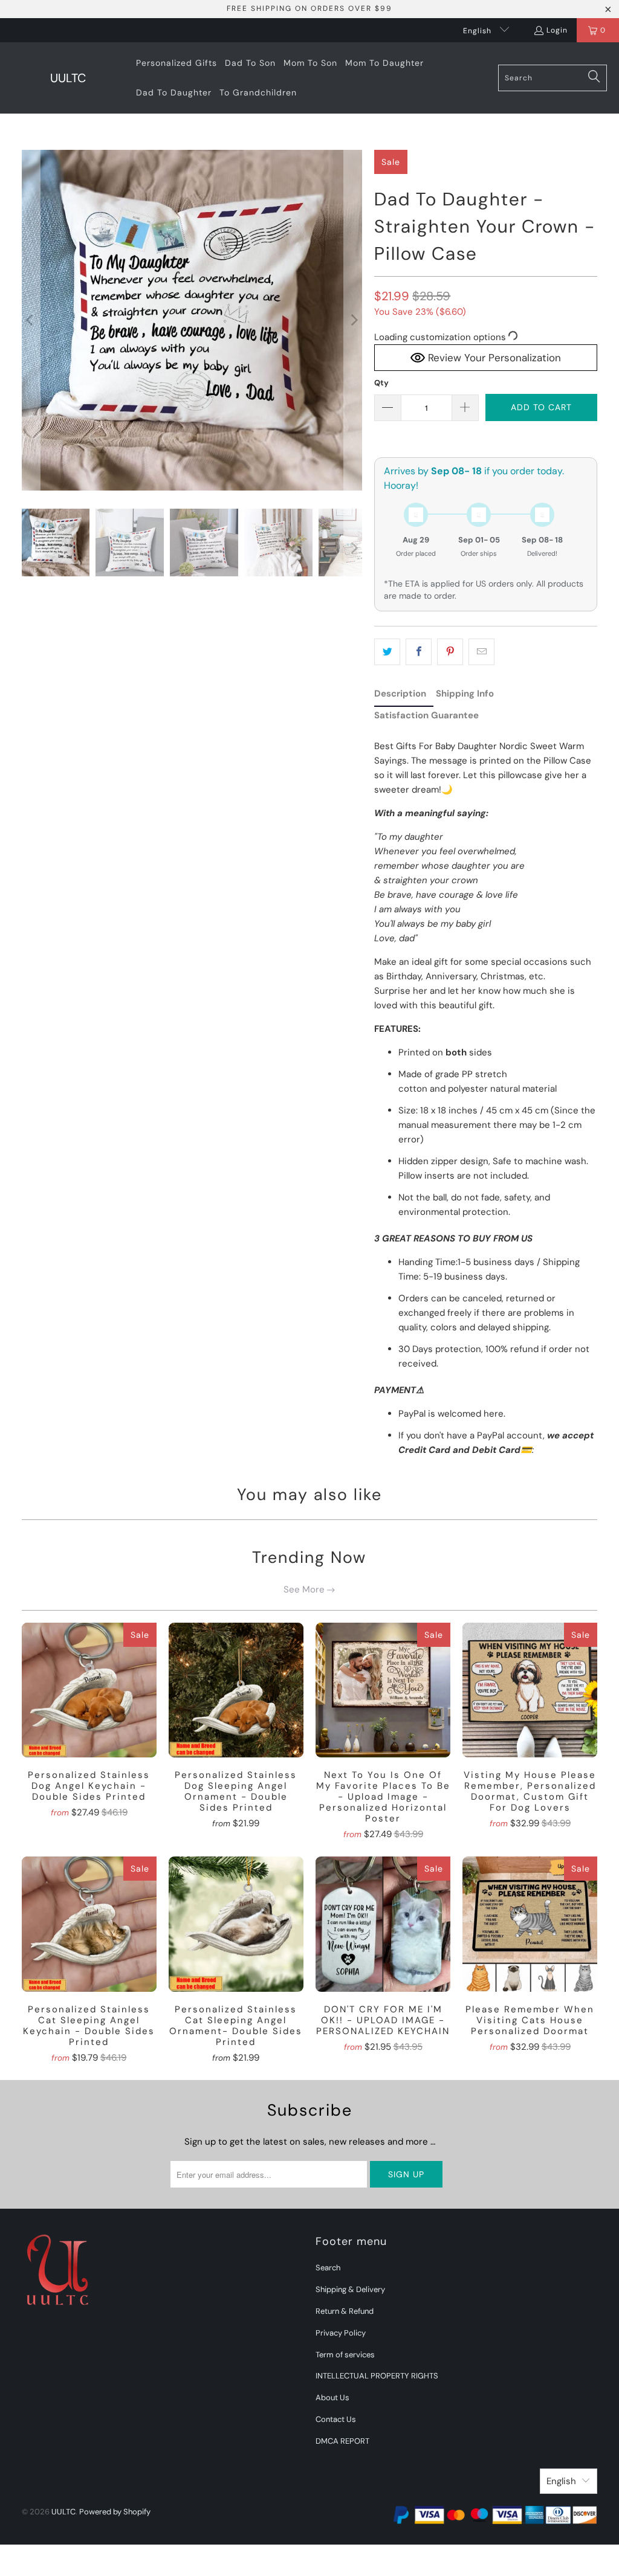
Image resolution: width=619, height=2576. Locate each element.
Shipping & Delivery (350, 2289)
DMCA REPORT (342, 2441)
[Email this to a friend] (481, 652)
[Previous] (31, 320)
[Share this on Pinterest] (450, 652)
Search (328, 2268)
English (478, 31)
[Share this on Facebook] (419, 652)
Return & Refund (345, 2311)
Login (557, 30)
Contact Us (336, 2419)
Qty (381, 383)
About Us (332, 2397)
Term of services (345, 2355)
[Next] (353, 320)
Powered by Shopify (115, 2512)
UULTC (63, 2512)
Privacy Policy (341, 2333)
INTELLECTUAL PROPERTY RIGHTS (377, 2376)
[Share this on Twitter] (387, 652)
